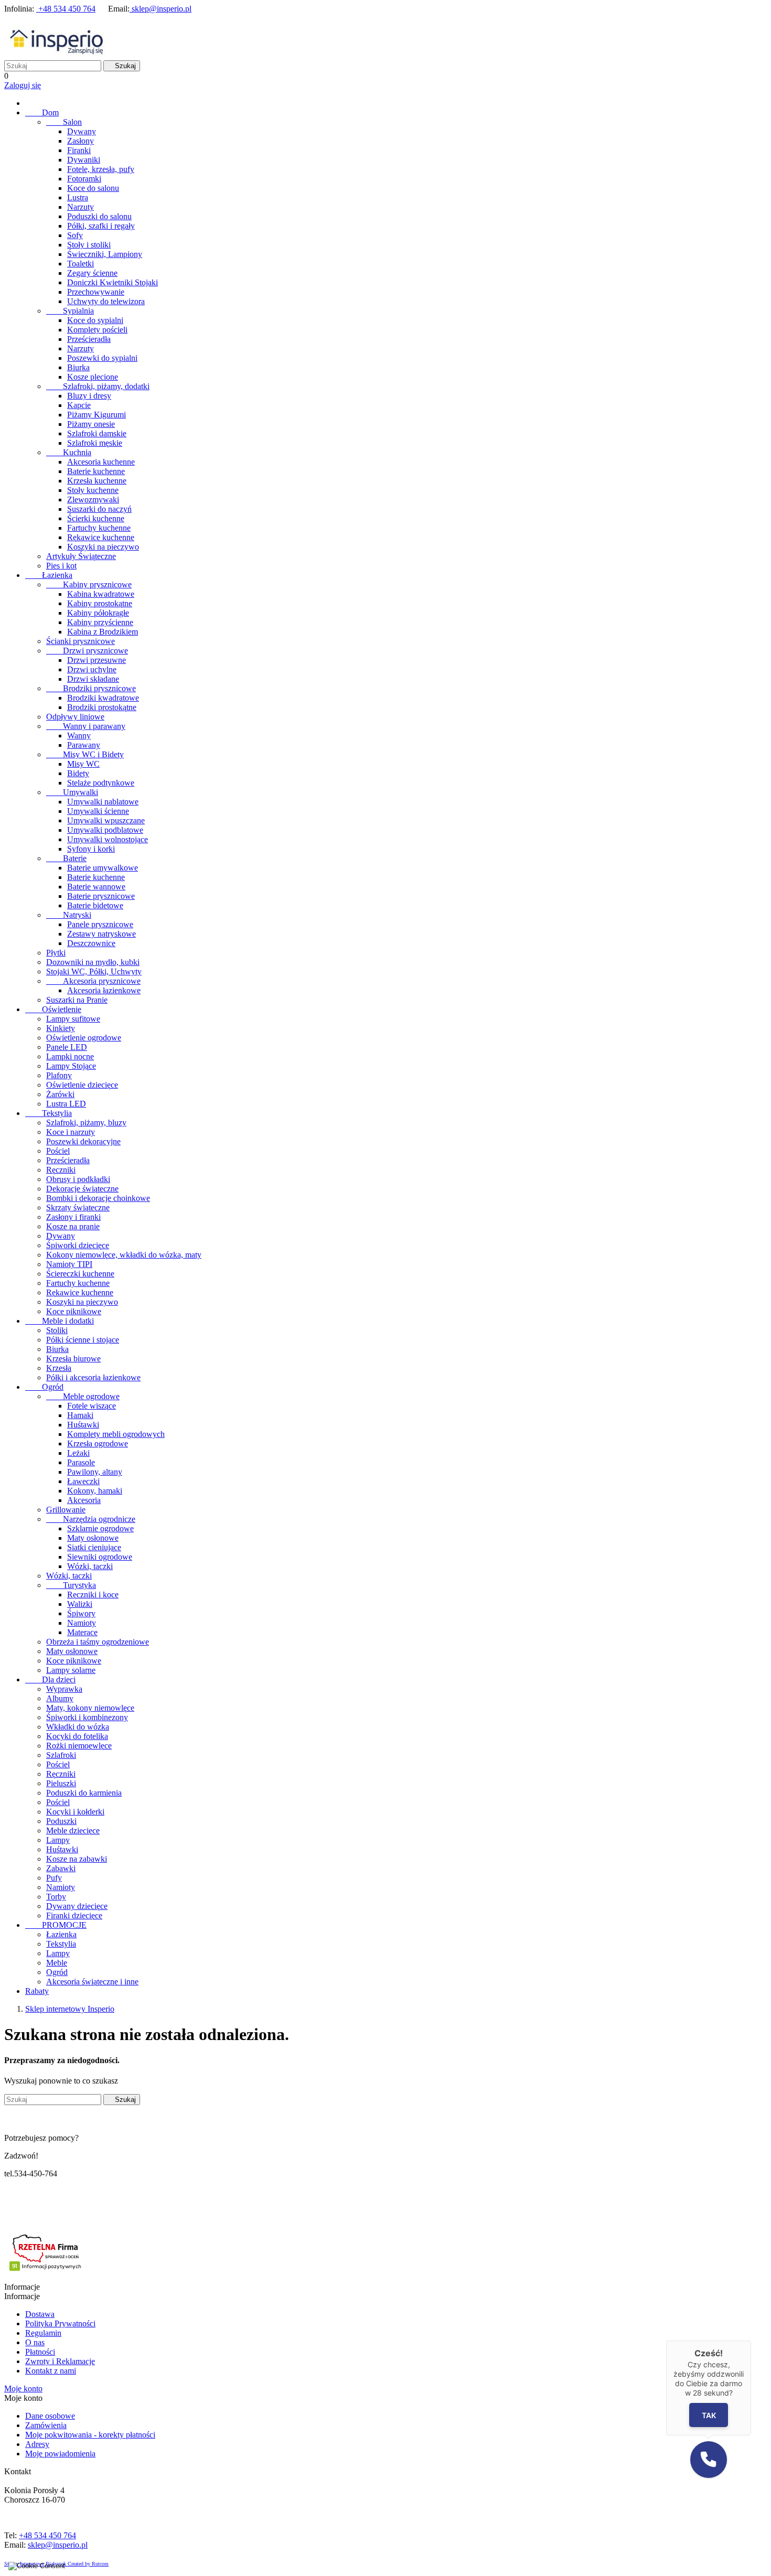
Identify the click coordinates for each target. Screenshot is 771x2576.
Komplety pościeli (97, 330)
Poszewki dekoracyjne (83, 1141)
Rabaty (37, 1991)
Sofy (75, 235)
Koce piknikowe (74, 1311)
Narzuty (81, 207)
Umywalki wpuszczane (106, 820)
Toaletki (81, 264)
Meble (57, 1963)
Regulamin (43, 2333)
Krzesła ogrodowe (98, 1443)
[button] (709, 2460)
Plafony (59, 1075)
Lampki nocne (70, 1056)
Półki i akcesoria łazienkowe (93, 1377)
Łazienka (49, 575)
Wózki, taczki (90, 1566)
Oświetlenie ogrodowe (84, 1038)
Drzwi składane (93, 679)
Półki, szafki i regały (101, 226)
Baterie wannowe (96, 887)
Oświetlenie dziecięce (82, 1085)
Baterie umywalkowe (103, 868)
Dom (42, 112)
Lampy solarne (71, 1670)
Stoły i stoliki (89, 245)
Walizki (80, 1604)
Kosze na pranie (73, 1226)
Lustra (78, 197)
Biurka (78, 367)
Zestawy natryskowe (101, 934)
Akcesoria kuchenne (101, 462)
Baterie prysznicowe (101, 896)
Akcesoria (84, 1500)
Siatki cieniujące (94, 1547)
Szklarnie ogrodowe (100, 1528)
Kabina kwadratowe (101, 594)
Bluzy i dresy (89, 396)
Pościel (58, 1151)
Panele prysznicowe (100, 924)
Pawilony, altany (95, 1472)
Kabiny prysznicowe (89, 584)
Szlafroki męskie (95, 443)
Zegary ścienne (92, 273)
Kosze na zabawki (77, 1859)
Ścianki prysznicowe (81, 641)
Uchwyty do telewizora (106, 301)
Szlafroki (61, 1755)
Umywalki (72, 792)
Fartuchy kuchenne (99, 528)
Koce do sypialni (95, 320)
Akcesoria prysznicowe (93, 981)
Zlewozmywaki (93, 500)
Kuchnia (69, 452)
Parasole (81, 1462)
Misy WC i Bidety (85, 754)
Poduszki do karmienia (84, 1793)
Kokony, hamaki (95, 1491)
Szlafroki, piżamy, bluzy (86, 1123)
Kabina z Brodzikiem (103, 632)
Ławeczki (83, 1481)
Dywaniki (84, 160)
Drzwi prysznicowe (87, 651)
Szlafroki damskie (97, 433)
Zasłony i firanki (73, 1217)
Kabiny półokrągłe (98, 613)
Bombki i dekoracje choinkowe (98, 1198)
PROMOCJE (56, 1925)
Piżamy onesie (91, 424)
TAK (708, 2415)
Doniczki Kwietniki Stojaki (113, 282)
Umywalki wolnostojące (108, 839)
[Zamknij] (751, 2341)
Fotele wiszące (92, 1406)
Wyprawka (64, 1689)
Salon (64, 122)
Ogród (44, 1387)
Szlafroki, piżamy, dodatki (98, 386)
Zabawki (61, 1868)
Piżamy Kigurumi (97, 415)
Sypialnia (70, 311)
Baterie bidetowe (95, 905)
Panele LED (67, 1047)
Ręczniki (61, 1170)
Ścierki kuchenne (96, 518)
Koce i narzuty (71, 1132)
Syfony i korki (91, 849)
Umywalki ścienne (98, 811)
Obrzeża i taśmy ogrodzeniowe (98, 1642)
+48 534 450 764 (66, 9)
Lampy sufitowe (73, 1019)
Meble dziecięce (73, 1831)
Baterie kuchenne (96, 471)
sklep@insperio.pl (160, 9)
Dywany (82, 131)
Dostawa (40, 2314)
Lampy (58, 1840)
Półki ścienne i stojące (83, 1340)
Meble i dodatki (60, 1321)
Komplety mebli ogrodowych (116, 1434)
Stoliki (57, 1330)
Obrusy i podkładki (78, 1179)
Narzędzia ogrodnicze (91, 1519)
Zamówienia (46, 2425)
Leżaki (78, 1453)
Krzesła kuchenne (97, 481)
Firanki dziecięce (74, 1915)
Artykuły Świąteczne (81, 556)
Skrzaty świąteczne (78, 1207)
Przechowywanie (96, 292)
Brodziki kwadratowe (103, 698)
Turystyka (71, 1585)
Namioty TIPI (69, 1264)
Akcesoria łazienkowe (104, 990)
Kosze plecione (93, 377)
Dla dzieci (50, 1679)
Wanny (79, 736)
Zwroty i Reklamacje (60, 2361)
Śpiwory (81, 1613)
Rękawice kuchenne (101, 537)
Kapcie (79, 405)
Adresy (37, 2444)
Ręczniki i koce (93, 1595)
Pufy (54, 1878)
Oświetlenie (53, 1009)
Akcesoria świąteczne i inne (92, 1982)
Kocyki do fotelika (77, 1736)
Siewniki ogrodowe (100, 1557)
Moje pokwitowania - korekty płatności (90, 2435)
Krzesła (59, 1368)
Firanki (79, 150)
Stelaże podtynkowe (101, 783)
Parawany (84, 745)
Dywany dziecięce (77, 1906)
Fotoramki (84, 179)
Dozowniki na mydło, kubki (93, 962)
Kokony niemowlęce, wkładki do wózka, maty (124, 1255)
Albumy (60, 1698)
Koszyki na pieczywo (103, 547)
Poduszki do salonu (99, 216)
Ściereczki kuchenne (80, 1274)
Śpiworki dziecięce (78, 1245)
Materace (82, 1632)
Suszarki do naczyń (99, 509)
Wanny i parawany (86, 726)
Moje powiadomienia (60, 2454)
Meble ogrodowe (83, 1396)
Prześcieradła (89, 339)
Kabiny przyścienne (100, 622)
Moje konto (23, 2389)
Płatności (40, 2352)
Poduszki (61, 1821)
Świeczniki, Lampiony (105, 254)
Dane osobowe (50, 2416)
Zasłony (81, 141)
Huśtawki (83, 1425)
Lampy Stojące (71, 1066)
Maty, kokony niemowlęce (90, 1708)
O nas (35, 2342)
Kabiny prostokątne (100, 603)
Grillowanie (66, 1510)
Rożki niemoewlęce (79, 1746)
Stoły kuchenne (93, 490)
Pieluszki (61, 1783)
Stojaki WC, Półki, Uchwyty (94, 972)
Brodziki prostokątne (102, 707)
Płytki (56, 953)
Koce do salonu (93, 188)
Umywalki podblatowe (105, 830)
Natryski (69, 915)
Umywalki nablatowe (103, 802)
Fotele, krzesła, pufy (101, 169)
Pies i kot (61, 566)
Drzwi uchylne (92, 669)
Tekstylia (49, 1113)
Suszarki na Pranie (77, 1000)
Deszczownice (91, 943)
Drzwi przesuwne (97, 660)
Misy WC (83, 764)
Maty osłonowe (93, 1538)
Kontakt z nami (51, 2371)
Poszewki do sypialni (102, 358)
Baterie (66, 858)
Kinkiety (61, 1028)
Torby (56, 1897)
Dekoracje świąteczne (82, 1189)
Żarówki (60, 1094)
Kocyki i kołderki (75, 1812)
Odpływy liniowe (75, 717)
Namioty (82, 1623)
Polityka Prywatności (60, 2323)
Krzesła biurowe (73, 1359)
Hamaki (80, 1415)
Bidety (78, 773)
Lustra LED (66, 1104)
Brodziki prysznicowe (91, 688)
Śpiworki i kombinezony (87, 1717)
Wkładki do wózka (78, 1727)
